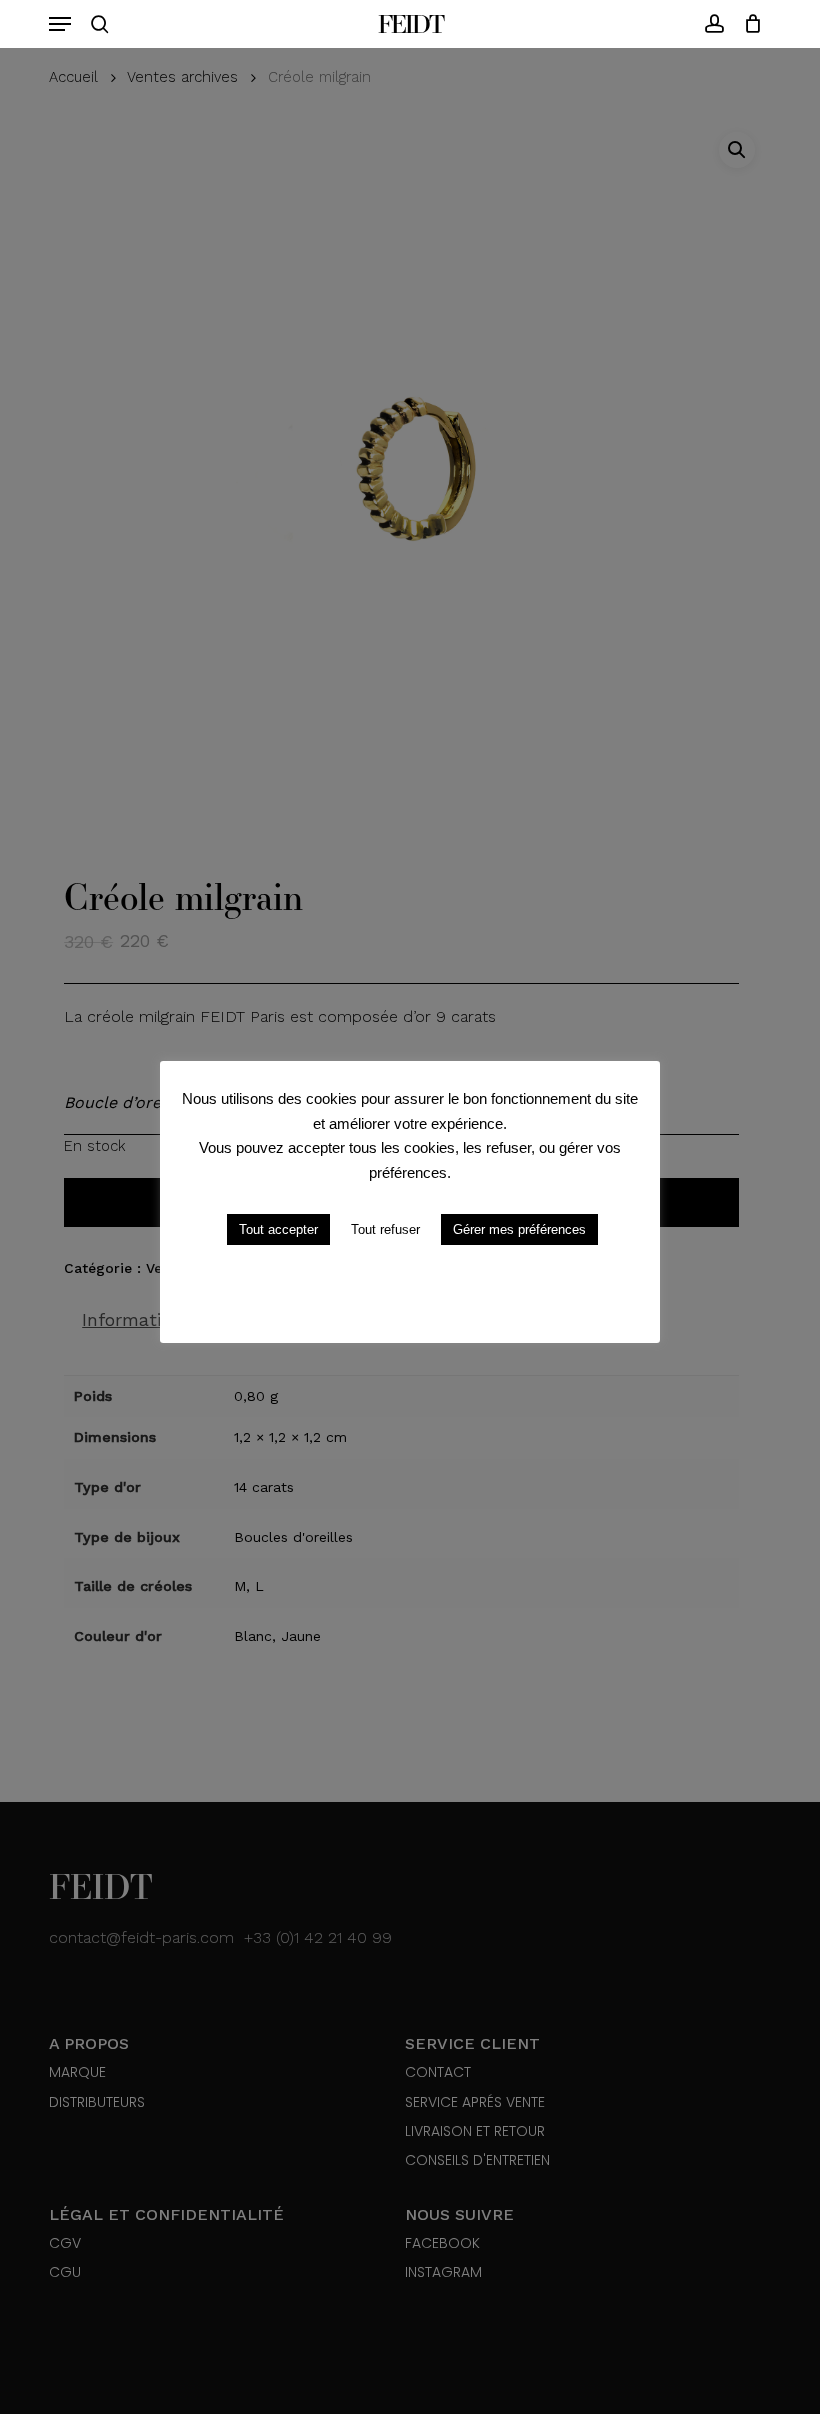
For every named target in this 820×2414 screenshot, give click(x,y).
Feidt (410, 24)
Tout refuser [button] (385, 1229)
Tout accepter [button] (278, 1229)
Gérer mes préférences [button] (519, 1229)
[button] (60, 24)
